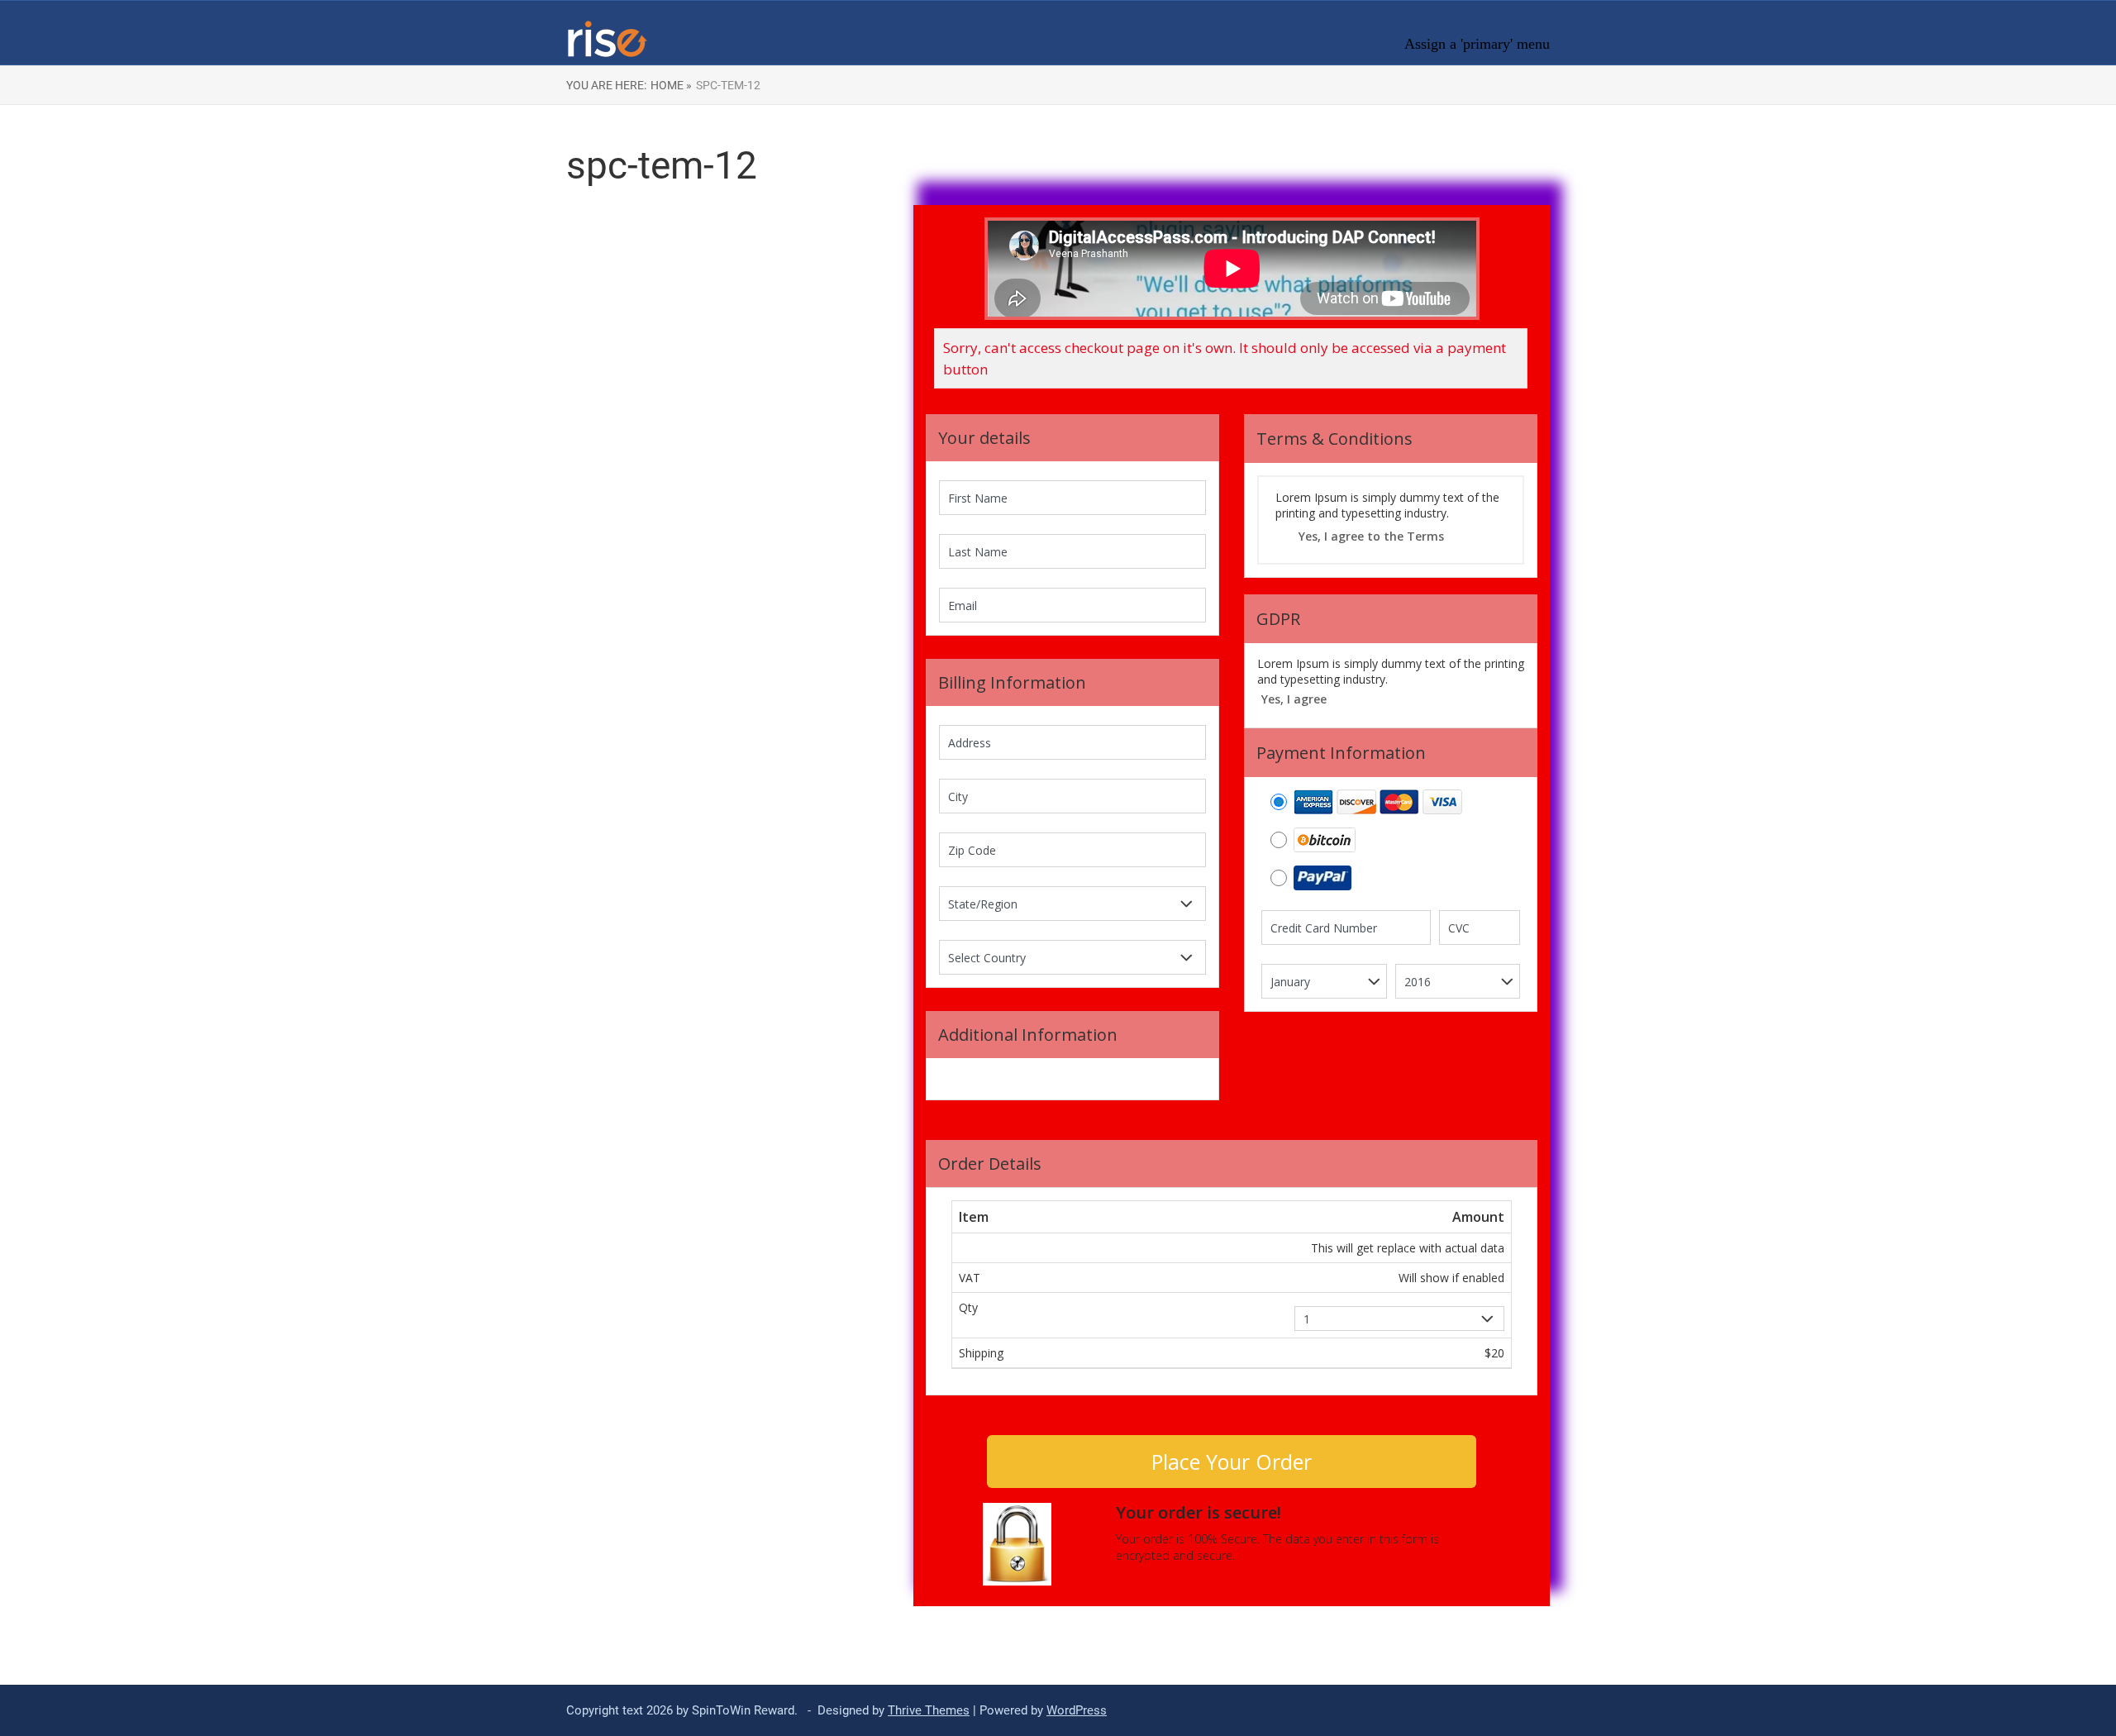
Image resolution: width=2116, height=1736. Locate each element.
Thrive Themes (929, 1710)
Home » (671, 85)
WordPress (1077, 1710)
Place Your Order (1232, 1462)
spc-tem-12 (728, 85)
